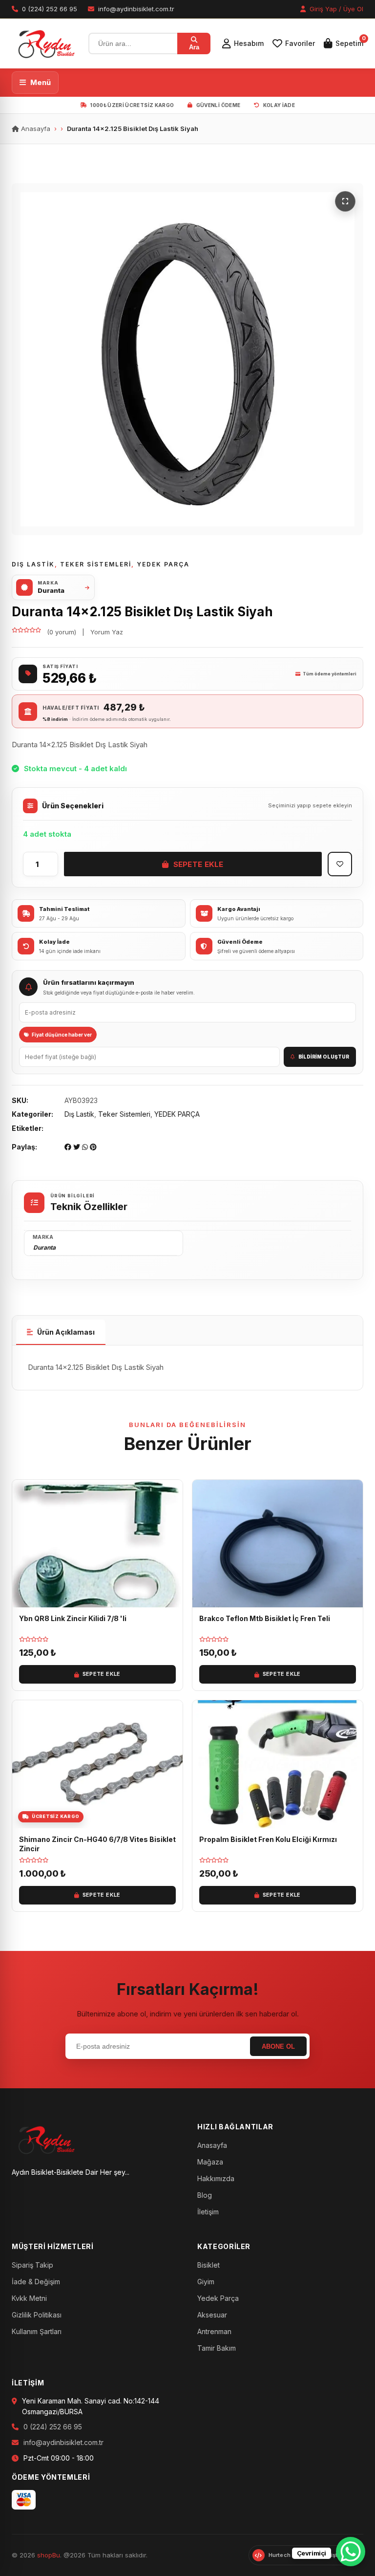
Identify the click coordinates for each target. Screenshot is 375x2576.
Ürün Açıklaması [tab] (66, 1332)
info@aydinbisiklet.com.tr (63, 2442)
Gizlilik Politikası (37, 2315)
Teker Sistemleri (96, 564)
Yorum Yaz (107, 632)
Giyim (206, 2282)
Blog (205, 2195)
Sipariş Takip (32, 2265)
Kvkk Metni (29, 2298)
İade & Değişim (36, 2282)
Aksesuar (212, 2315)
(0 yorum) (62, 632)
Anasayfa (35, 129)
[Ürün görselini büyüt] (187, 359)
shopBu (49, 2555)
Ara (194, 47)
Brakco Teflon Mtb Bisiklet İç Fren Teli (265, 1618)
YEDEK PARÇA (163, 564)
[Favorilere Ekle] (340, 864)
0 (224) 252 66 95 (53, 2427)
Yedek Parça (218, 2298)
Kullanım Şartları (37, 2331)
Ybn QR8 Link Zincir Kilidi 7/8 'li (73, 1618)
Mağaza (210, 2162)
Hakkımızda (216, 2178)
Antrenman (214, 2331)
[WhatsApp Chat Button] (351, 2552)
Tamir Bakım (217, 2348)
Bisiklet (208, 2265)
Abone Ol (278, 2046)
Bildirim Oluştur (324, 1057)
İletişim (208, 2212)
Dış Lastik (33, 564)
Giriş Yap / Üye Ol (335, 9)
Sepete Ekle (198, 864)
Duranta (44, 1247)
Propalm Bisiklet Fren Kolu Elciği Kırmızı (268, 1839)
